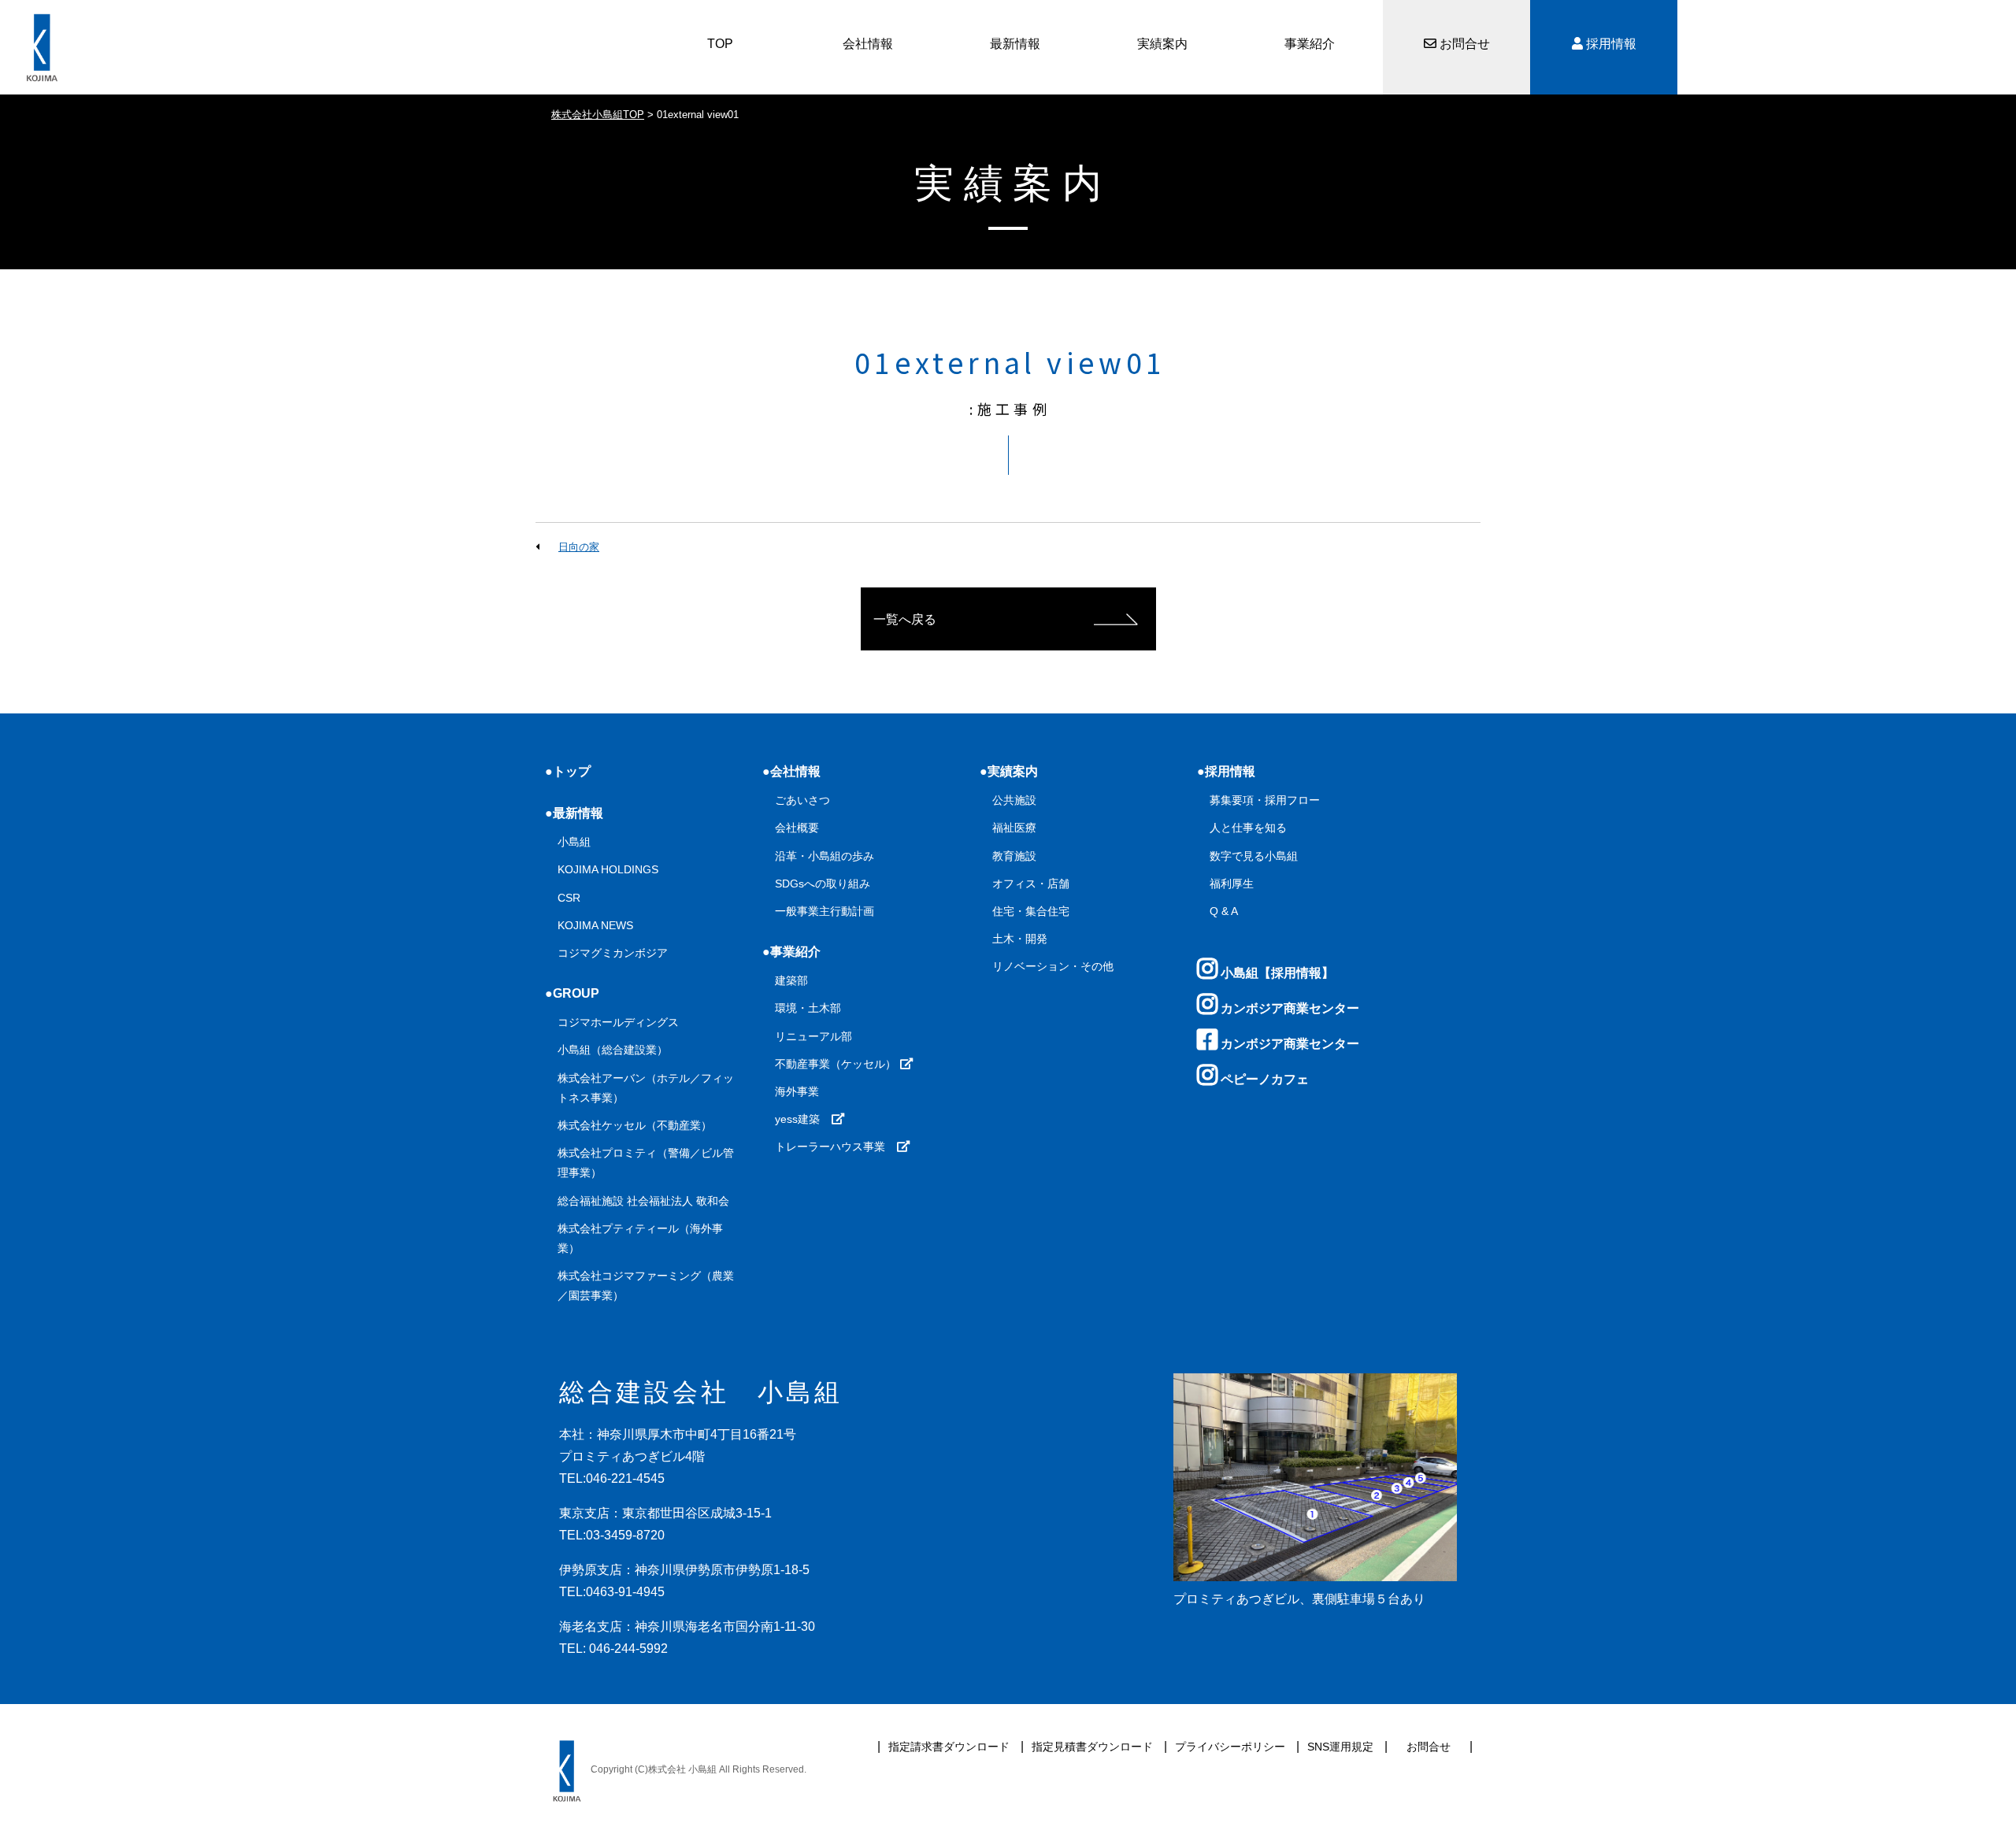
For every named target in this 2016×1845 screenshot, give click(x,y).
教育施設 (1014, 856)
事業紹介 (1310, 44)
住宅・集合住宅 (1031, 911)
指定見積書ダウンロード (1092, 1747)
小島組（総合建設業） (613, 1050)
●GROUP (572, 993)
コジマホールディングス (618, 1022)
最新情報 (1015, 44)
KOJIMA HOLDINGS (608, 869)
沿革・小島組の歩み (825, 856)
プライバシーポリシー (1230, 1747)
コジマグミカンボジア (613, 953)
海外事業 (797, 1091)
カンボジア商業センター (1288, 1008)
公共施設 (1014, 800)
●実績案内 (1009, 771)
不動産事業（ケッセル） (837, 1064)
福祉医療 (1014, 828)
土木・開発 (1020, 939)
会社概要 (797, 828)
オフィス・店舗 (1031, 884)
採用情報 (1610, 44)
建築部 (791, 980)
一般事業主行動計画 (825, 911)
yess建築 (803, 1119)
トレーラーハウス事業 (836, 1147)
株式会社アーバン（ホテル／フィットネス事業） (646, 1088)
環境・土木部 (808, 1008)
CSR (569, 898)
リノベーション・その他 (1053, 966)
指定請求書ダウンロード (949, 1747)
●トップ (568, 771)
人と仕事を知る (1248, 828)
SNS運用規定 (1340, 1747)
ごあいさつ (802, 800)
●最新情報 (574, 813)
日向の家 (579, 547)
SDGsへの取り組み (823, 884)
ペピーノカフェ (1263, 1079)
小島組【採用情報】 (1276, 973)
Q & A (1224, 911)
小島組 (574, 842)
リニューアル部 (813, 1036)
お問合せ (1463, 44)
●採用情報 (1226, 771)
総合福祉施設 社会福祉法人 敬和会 (643, 1201)
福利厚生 (1232, 884)
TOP (720, 44)
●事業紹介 (791, 952)
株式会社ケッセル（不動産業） (635, 1125)
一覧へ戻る (905, 619)
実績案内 (1162, 44)
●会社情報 (791, 771)
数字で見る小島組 (1254, 856)
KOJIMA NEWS (595, 925)
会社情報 (868, 44)
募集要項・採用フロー (1265, 800)
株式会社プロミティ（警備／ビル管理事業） (646, 1163)
